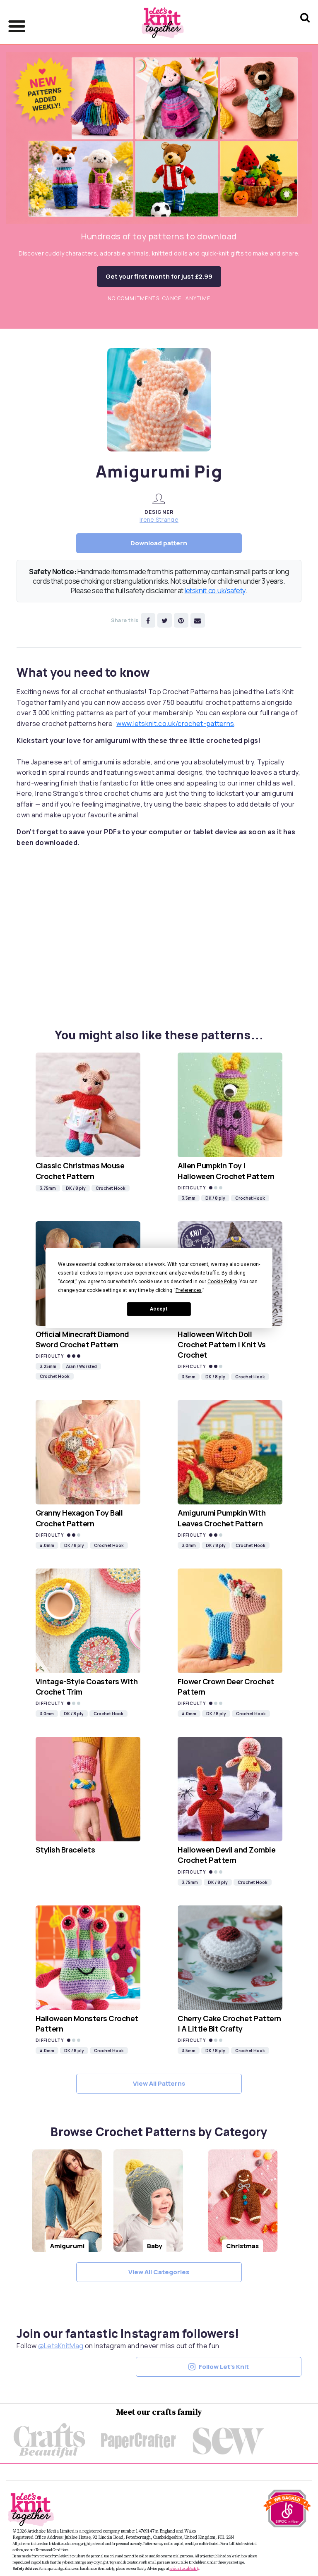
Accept (159, 1309)
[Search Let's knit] (305, 28)
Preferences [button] (189, 1290)
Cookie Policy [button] (222, 1282)
